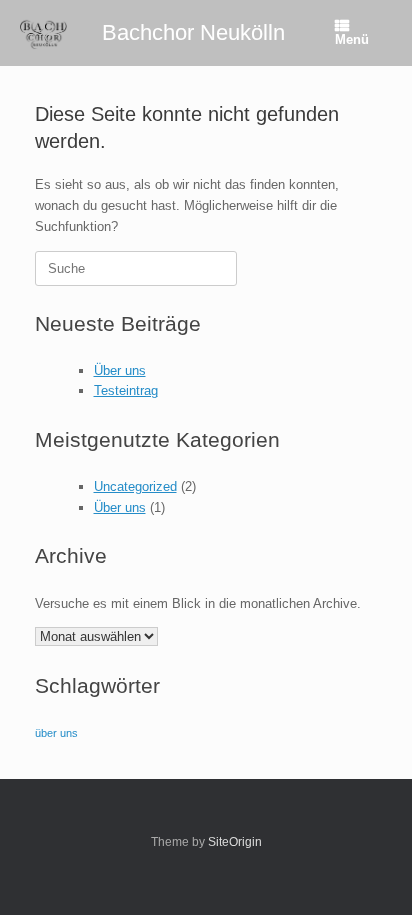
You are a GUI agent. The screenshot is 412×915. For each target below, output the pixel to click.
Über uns (120, 370)
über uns (56, 733)
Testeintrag (126, 390)
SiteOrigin (235, 842)
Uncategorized (135, 486)
